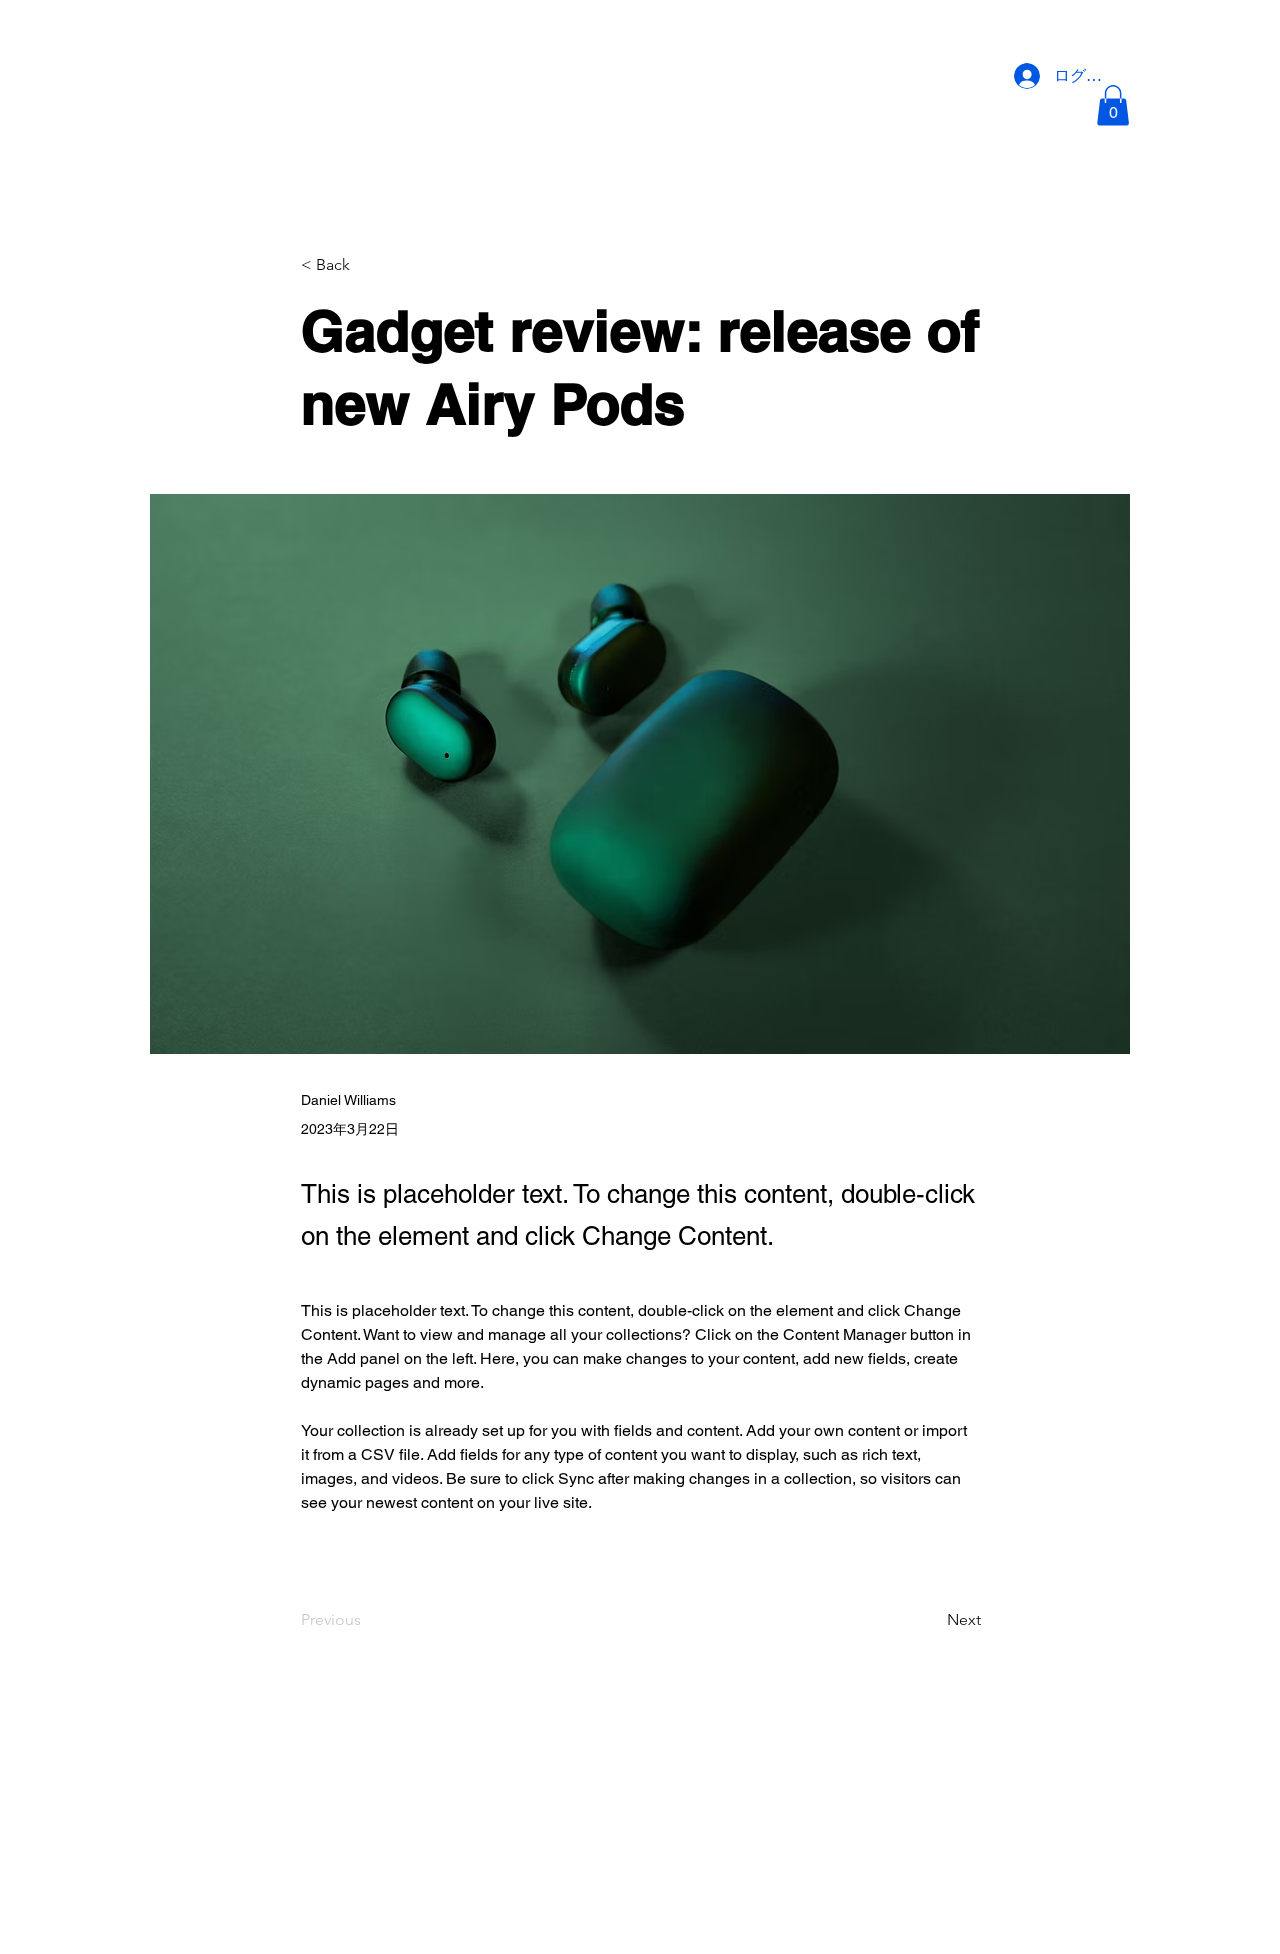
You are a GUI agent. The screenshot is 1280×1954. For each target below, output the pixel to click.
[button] (1113, 105)
